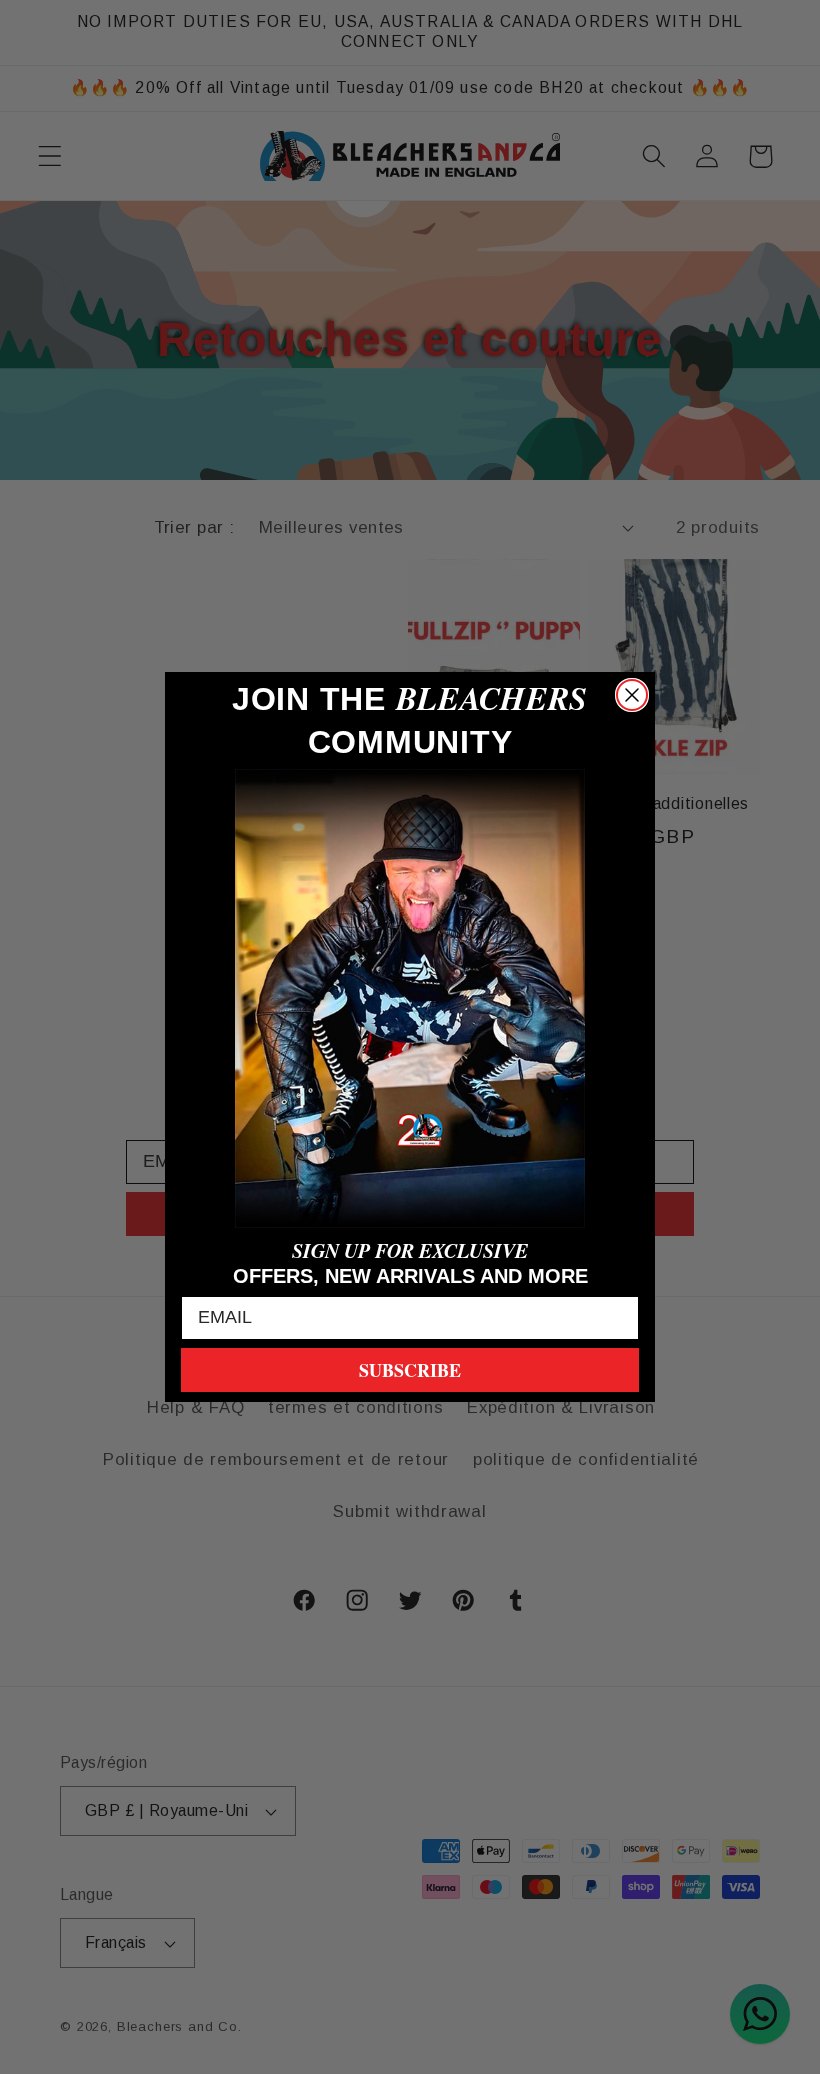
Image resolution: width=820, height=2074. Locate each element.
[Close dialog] (632, 695)
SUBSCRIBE (410, 1370)
